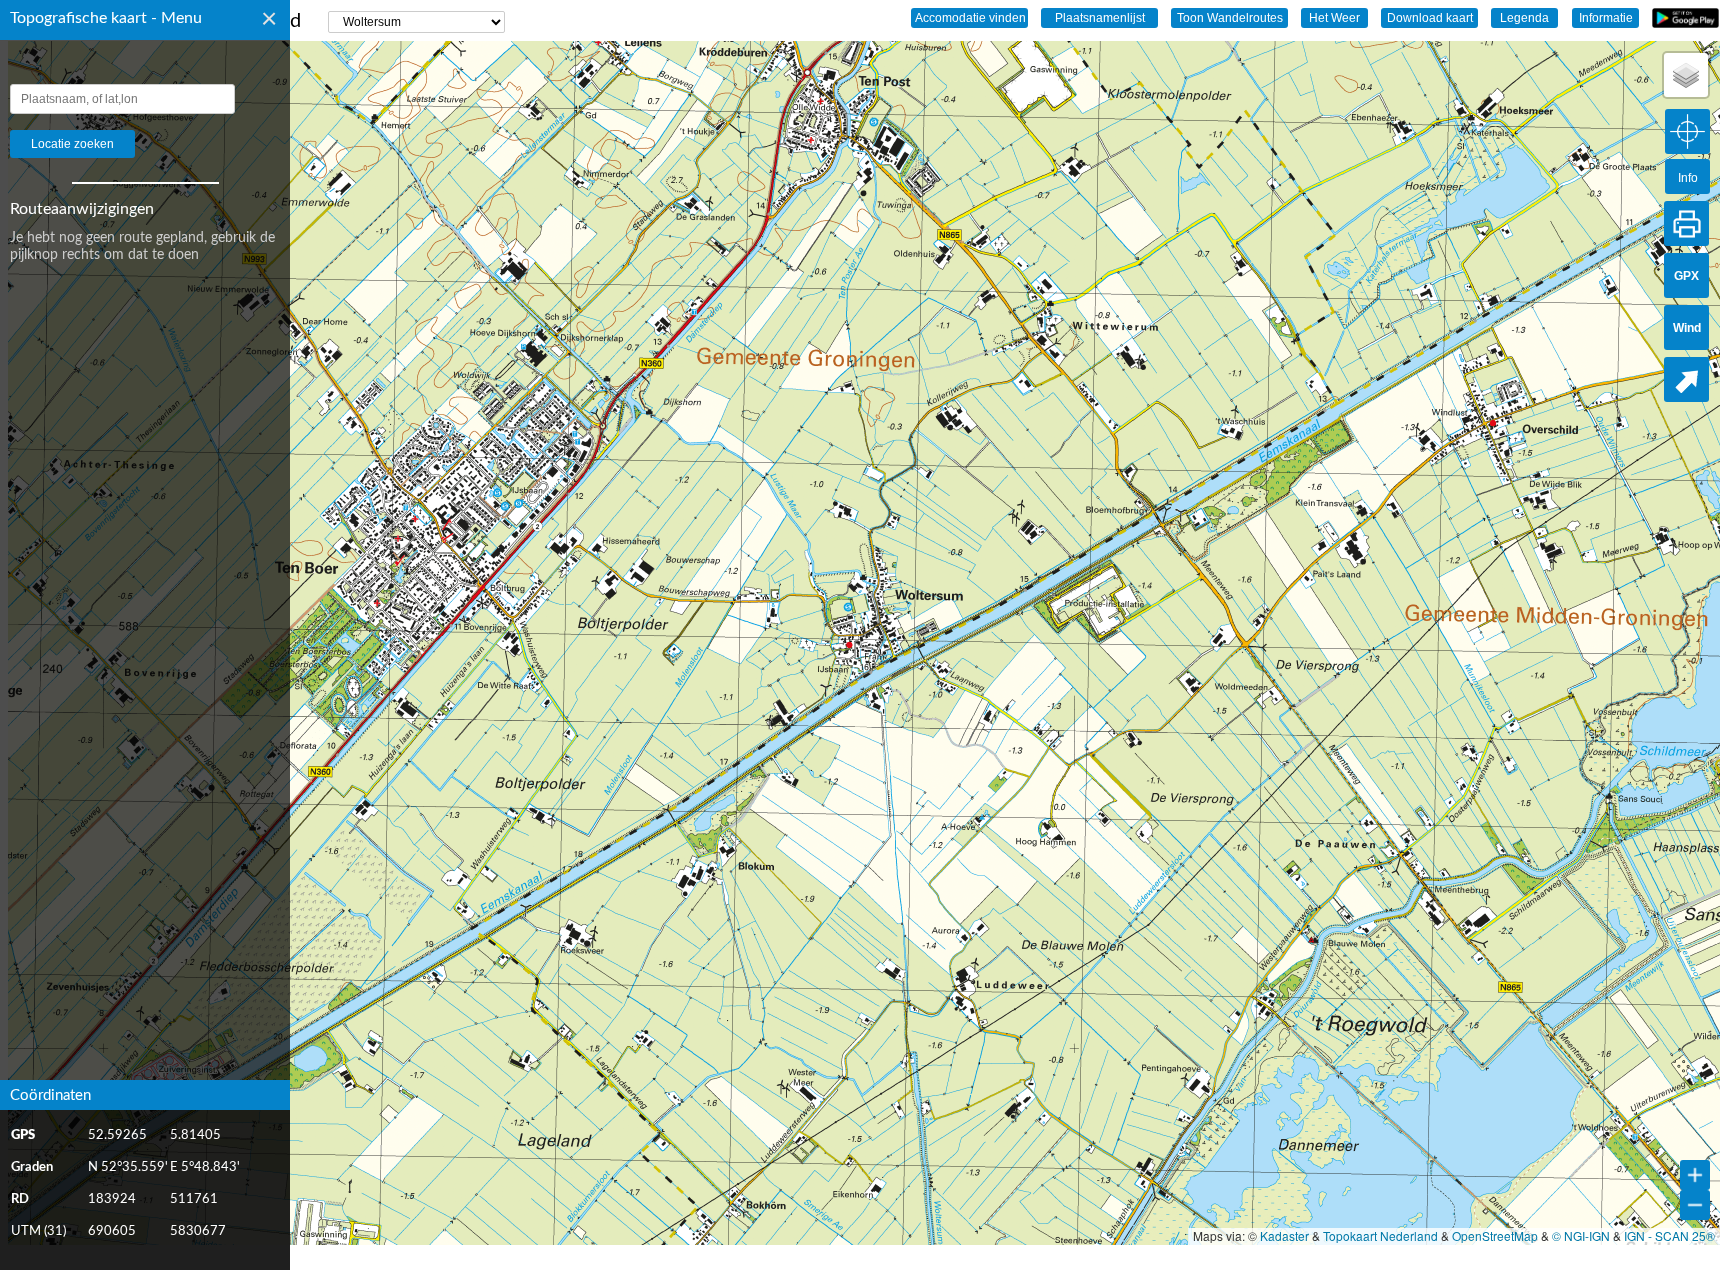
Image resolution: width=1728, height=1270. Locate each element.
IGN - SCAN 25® (1669, 1235)
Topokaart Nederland (1380, 1235)
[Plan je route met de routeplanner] (1686, 379)
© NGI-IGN (1581, 1235)
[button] (1686, 75)
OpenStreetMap (1495, 1235)
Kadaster (1284, 1235)
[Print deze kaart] (1686, 223)
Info (1688, 178)
